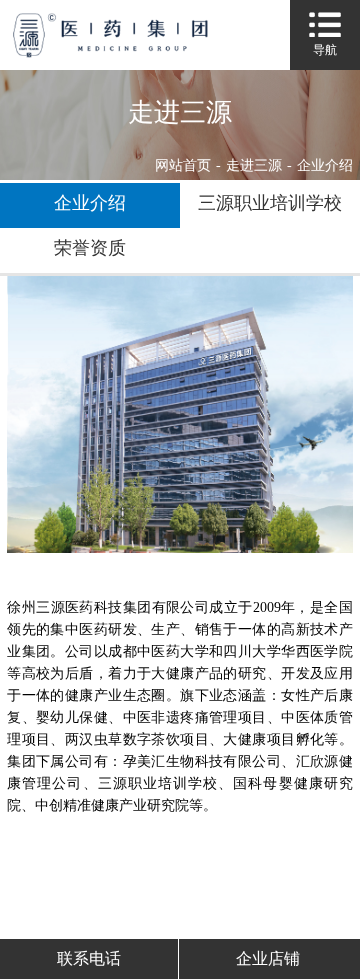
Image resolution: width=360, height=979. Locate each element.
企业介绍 (90, 203)
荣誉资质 (90, 248)
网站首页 (183, 165)
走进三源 (254, 165)
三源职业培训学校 (270, 203)
